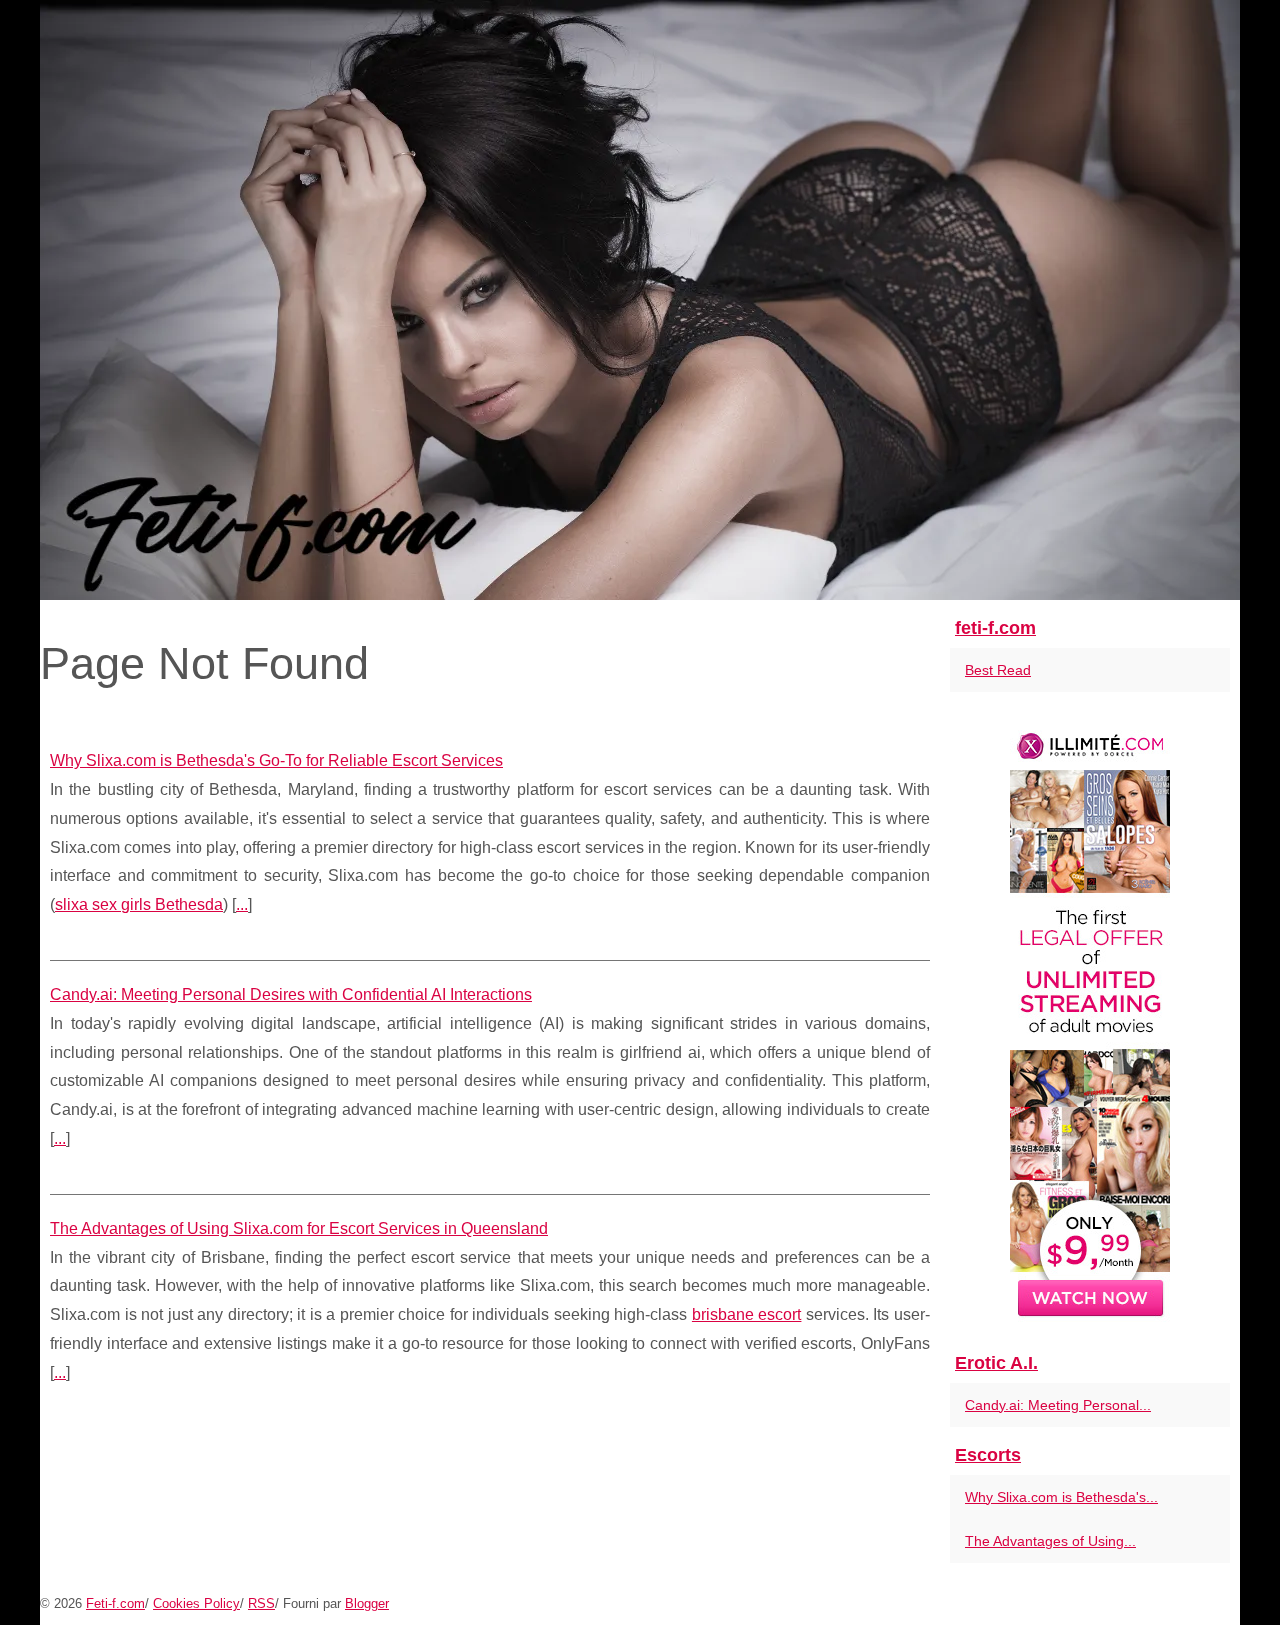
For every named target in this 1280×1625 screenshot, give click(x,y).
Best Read (998, 670)
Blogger (367, 1603)
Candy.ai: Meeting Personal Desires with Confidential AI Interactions (291, 994)
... (242, 904)
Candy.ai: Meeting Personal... (1058, 1405)
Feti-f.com (115, 1603)
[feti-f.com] (640, 300)
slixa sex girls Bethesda (139, 904)
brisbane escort (747, 1314)
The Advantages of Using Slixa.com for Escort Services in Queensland (299, 1228)
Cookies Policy (196, 1603)
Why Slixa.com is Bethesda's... (1061, 1497)
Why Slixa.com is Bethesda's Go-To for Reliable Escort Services (276, 760)
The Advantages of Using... (1050, 1541)
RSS (261, 1603)
